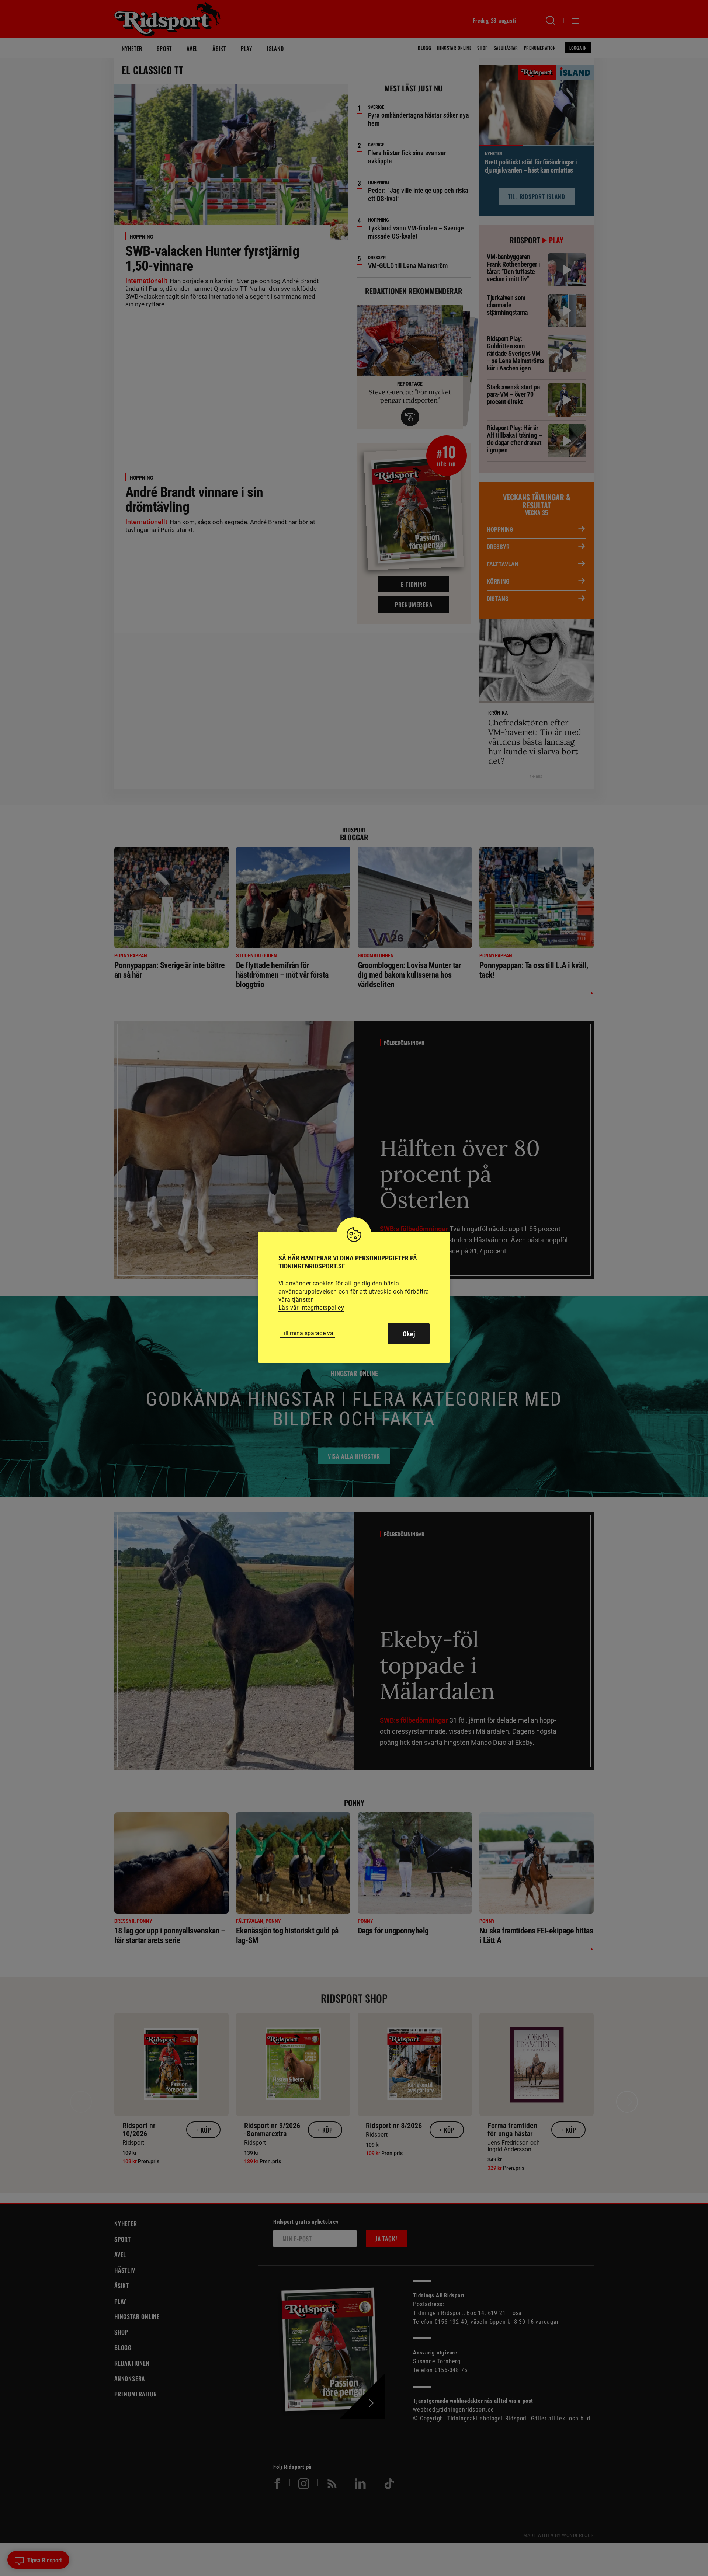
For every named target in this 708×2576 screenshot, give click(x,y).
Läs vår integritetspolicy (311, 1308)
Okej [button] (409, 1334)
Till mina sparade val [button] (308, 1333)
